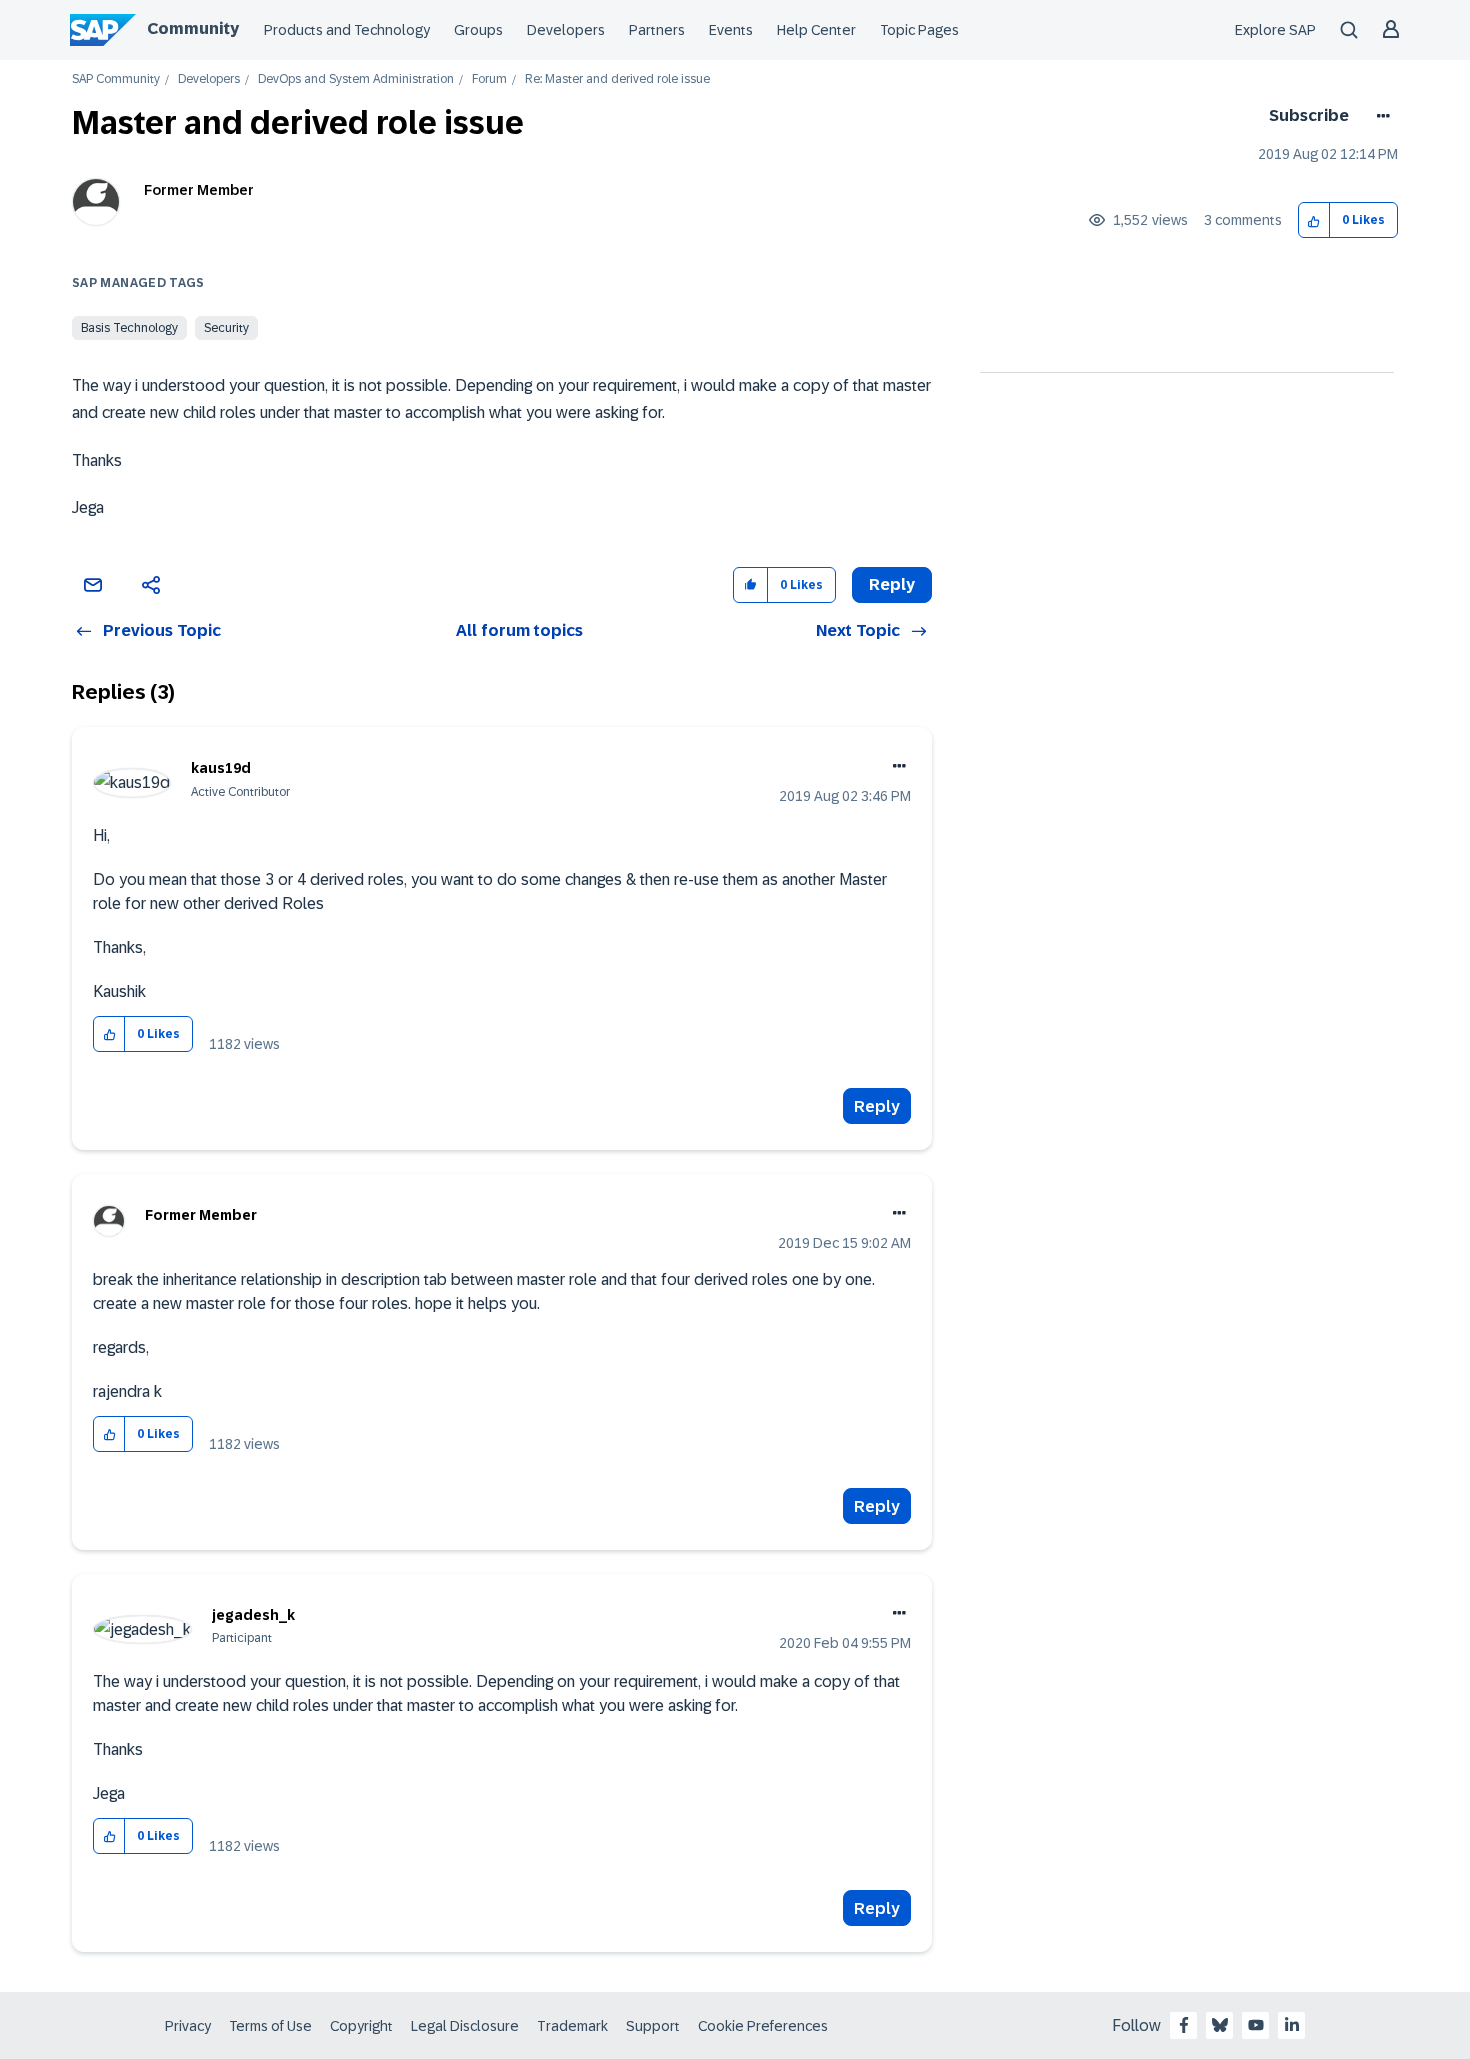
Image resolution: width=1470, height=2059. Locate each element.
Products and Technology (347, 30)
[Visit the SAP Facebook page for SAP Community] (1184, 2025)
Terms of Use (270, 2026)
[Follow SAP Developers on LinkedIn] (1292, 2025)
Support (653, 2026)
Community (193, 28)
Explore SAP (1275, 30)
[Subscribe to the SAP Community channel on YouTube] (1256, 2025)
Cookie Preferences (763, 2026)
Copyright (361, 2026)
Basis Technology (129, 328)
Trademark (572, 2026)
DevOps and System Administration (356, 79)
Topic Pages (919, 30)
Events (731, 30)
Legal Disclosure (465, 2026)
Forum (489, 79)
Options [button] (1379, 116)
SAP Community (116, 79)
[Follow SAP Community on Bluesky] (1220, 2025)
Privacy (188, 2026)
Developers (566, 30)
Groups (478, 30)
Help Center (816, 30)
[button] (1314, 220)
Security (226, 328)
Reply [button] (892, 584)
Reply (877, 1106)
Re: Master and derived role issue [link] (617, 79)
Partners (657, 30)
